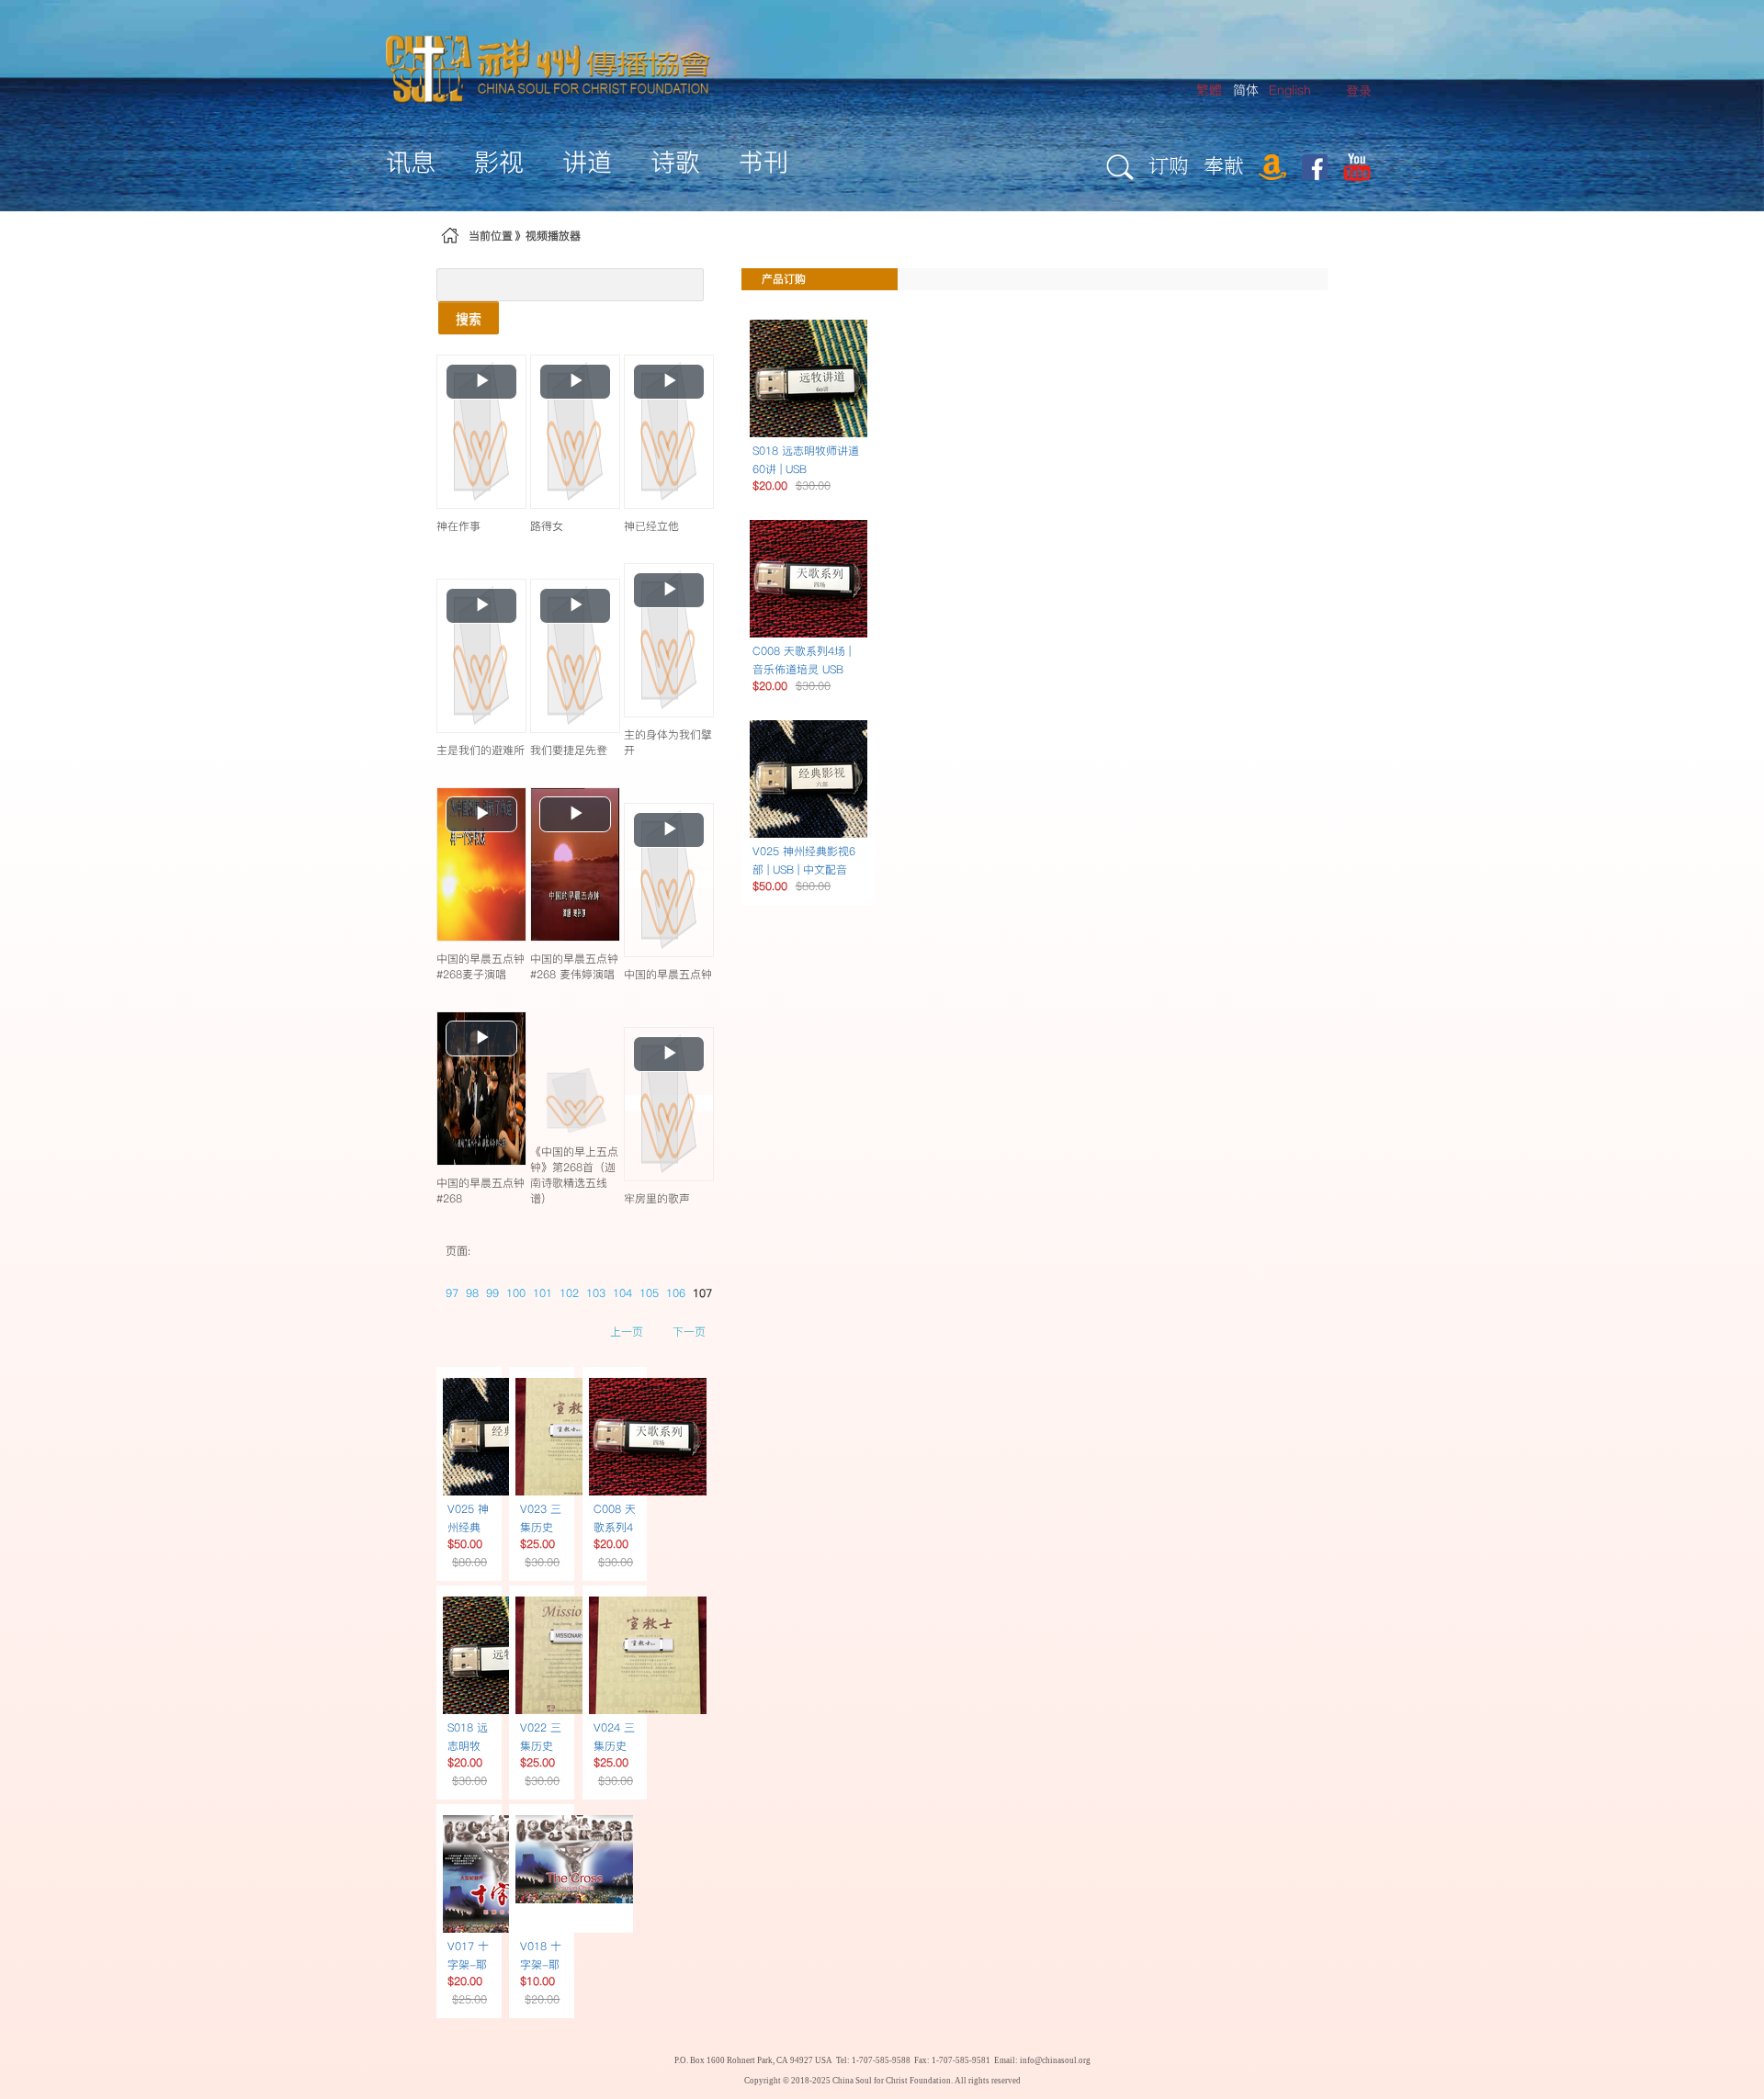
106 (676, 1293)
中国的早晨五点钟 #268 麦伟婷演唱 (574, 966)
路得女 (547, 526)
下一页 (689, 1332)
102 (569, 1293)
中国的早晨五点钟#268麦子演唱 (481, 966)
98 (472, 1293)
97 (452, 1293)
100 (516, 1293)
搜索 (469, 318)
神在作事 (458, 526)
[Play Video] (481, 431)
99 (492, 1293)
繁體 (1209, 90)
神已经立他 (651, 526)
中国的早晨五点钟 (668, 974)
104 (622, 1293)
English (1290, 90)
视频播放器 (553, 236)
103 (596, 1293)
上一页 (627, 1332)
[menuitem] (1359, 91)
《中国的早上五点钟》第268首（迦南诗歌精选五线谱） (574, 1175)
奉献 (1224, 165)
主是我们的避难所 (481, 750)
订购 (1169, 165)
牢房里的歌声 (657, 1198)
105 (649, 1293)
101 (543, 1293)
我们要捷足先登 (569, 750)
